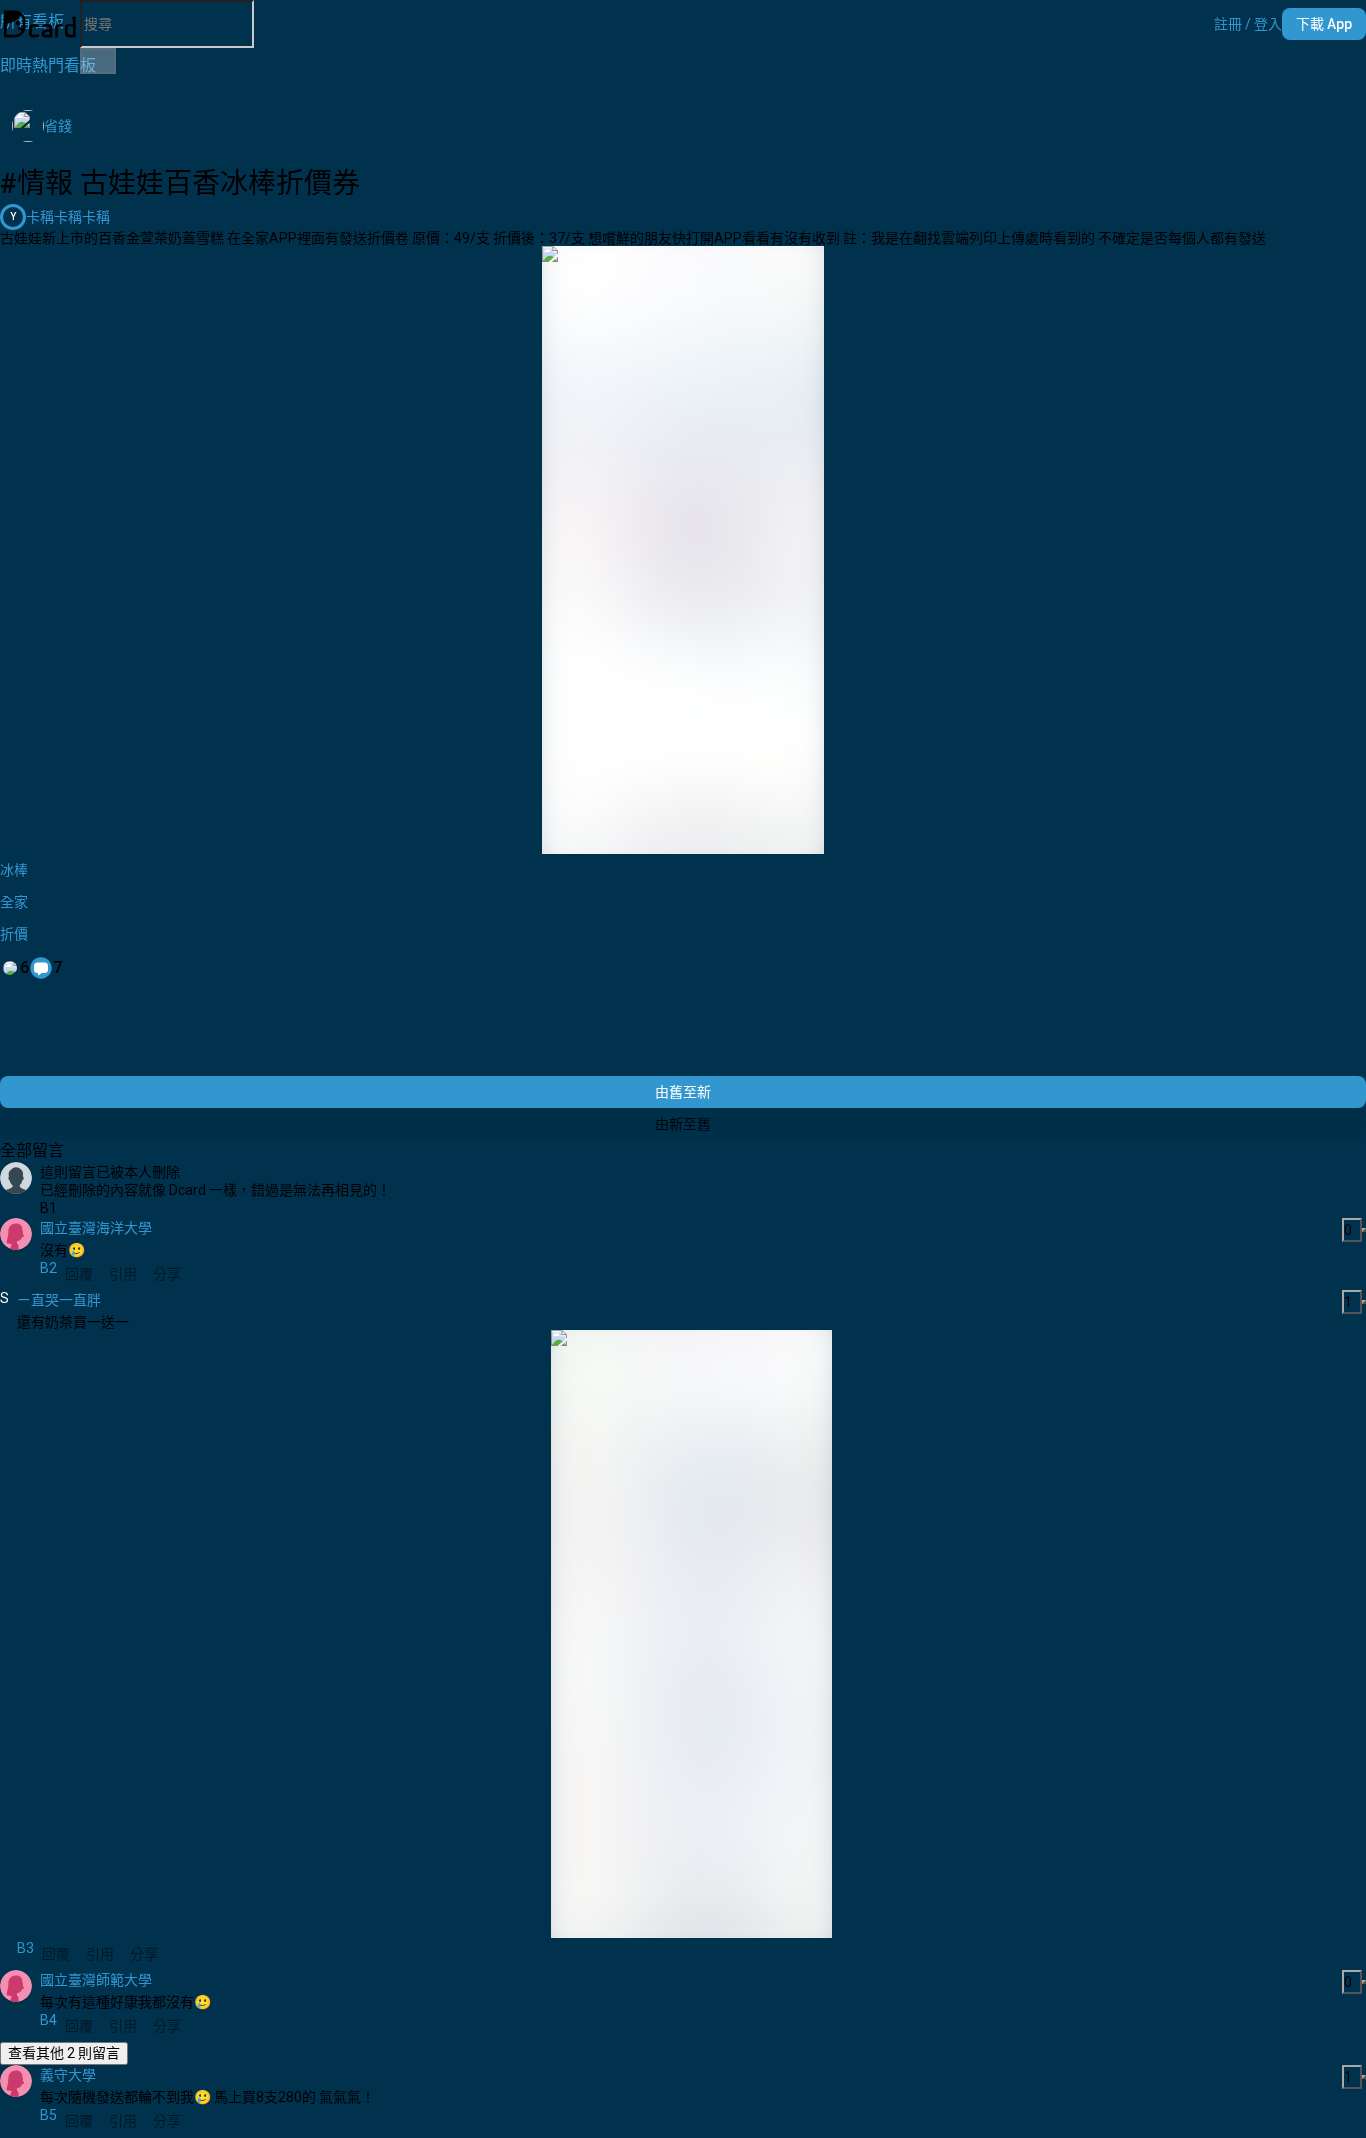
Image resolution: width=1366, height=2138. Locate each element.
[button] (1248, 24)
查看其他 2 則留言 (64, 2053)
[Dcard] (40, 24)
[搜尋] (98, 61)
